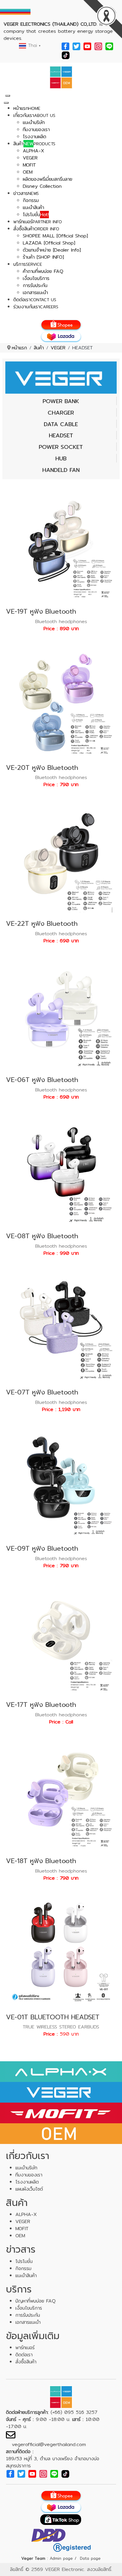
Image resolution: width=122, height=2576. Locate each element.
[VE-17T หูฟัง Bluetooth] (61, 1638)
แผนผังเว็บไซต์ (29, 2189)
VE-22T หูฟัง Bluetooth (42, 924)
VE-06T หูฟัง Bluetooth (42, 1080)
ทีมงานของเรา (29, 2175)
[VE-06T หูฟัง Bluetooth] (61, 1014)
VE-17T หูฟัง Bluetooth (41, 1705)
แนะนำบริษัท (26, 2168)
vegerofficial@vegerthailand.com (49, 2444)
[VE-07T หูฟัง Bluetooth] (61, 1326)
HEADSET (61, 436)
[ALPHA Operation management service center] (61, 77)
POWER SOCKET (61, 447)
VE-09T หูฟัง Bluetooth (42, 1548)
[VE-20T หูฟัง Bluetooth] (61, 701)
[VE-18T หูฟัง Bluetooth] (61, 1794)
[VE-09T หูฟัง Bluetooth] (61, 1482)
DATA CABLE (61, 424)
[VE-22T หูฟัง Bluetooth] (61, 857)
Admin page (61, 2558)
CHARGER (61, 413)
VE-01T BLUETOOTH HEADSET (53, 2017)
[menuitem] (27, 108)
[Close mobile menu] (6, 103)
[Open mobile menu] (8, 96)
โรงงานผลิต (27, 2182)
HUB (61, 459)
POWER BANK (61, 401)
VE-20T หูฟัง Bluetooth (42, 768)
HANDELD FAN (61, 470)
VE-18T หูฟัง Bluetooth (41, 1861)
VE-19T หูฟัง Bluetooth (41, 611)
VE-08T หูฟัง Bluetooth (42, 1236)
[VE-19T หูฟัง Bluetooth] (61, 545)
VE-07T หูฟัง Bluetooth (42, 1392)
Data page (90, 2558)
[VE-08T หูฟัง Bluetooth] (61, 1170)
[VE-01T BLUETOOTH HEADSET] (61, 1951)
